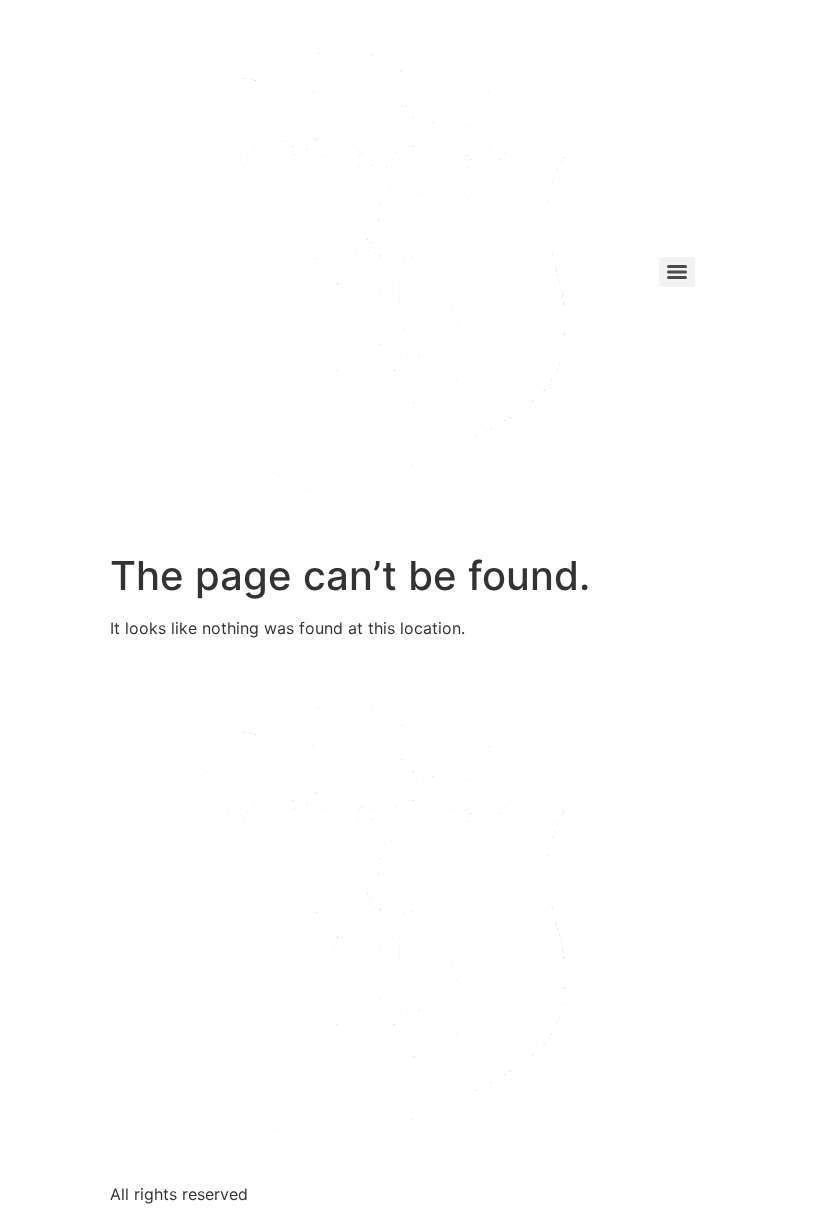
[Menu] (677, 272)
